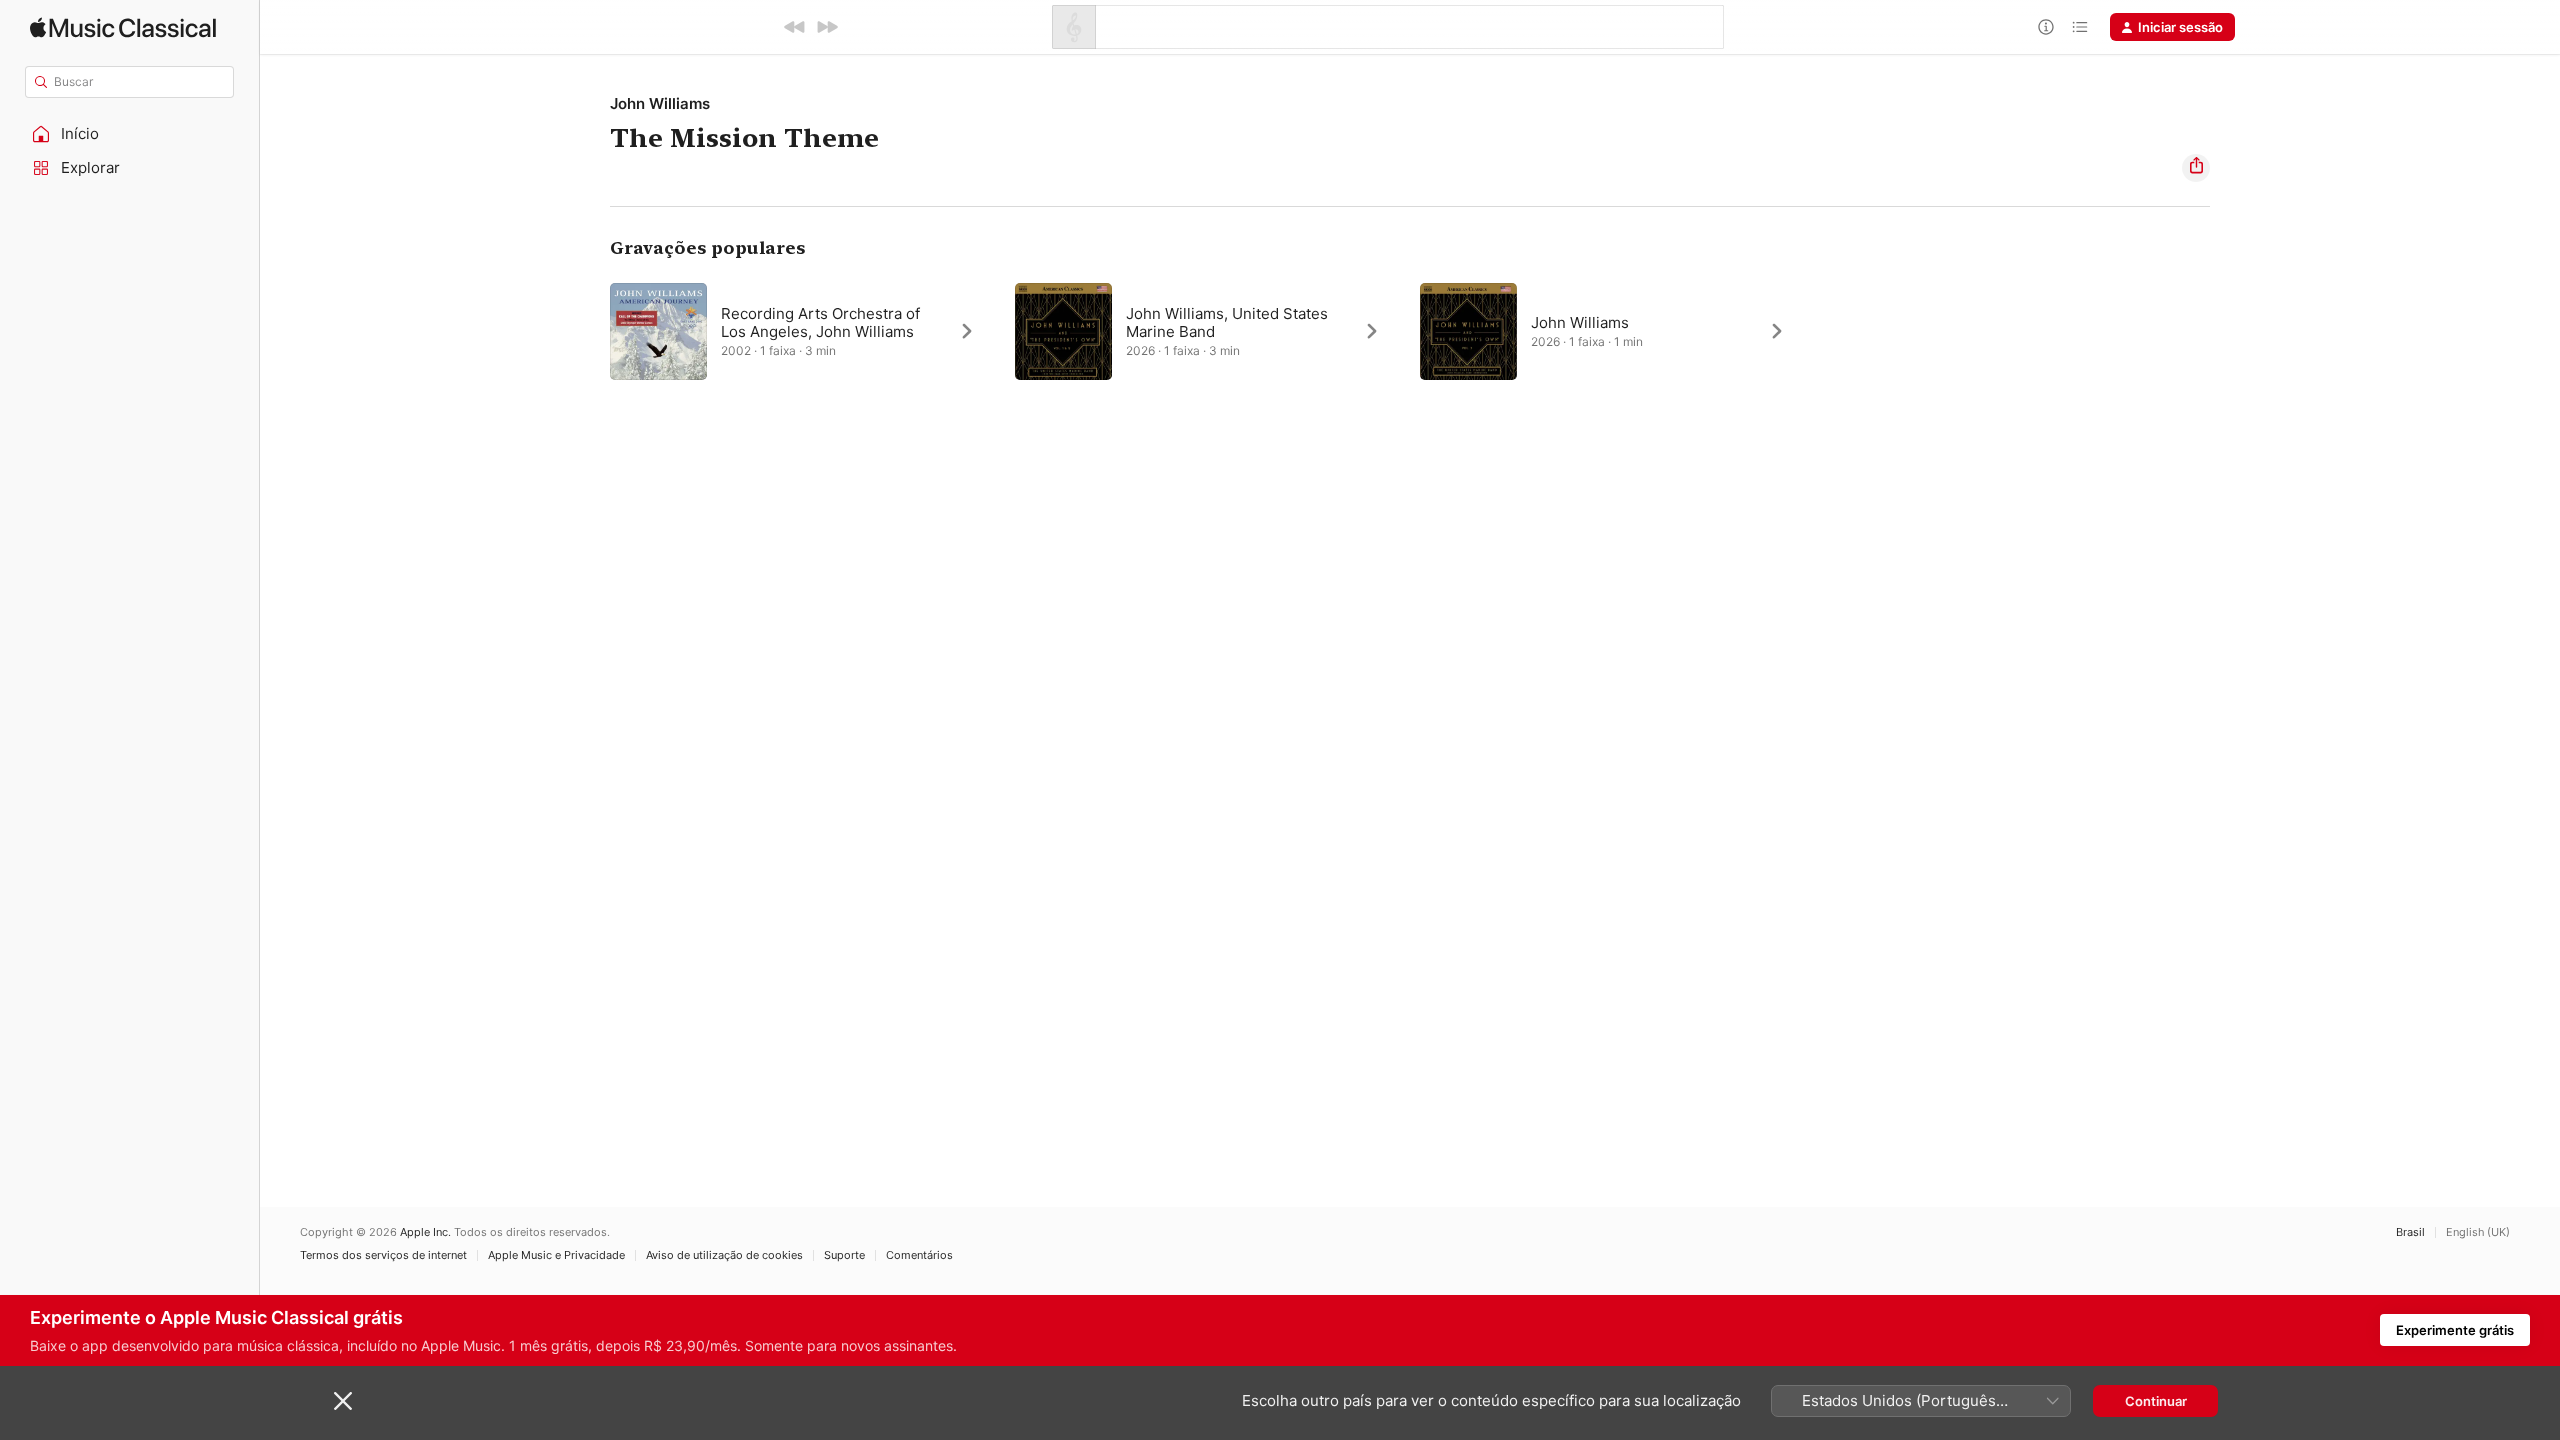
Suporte (844, 1255)
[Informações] (2046, 27)
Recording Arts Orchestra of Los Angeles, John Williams (820, 322)
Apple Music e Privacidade (556, 1255)
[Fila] (2080, 27)
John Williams (660, 103)
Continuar (2156, 1401)
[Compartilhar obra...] (2196, 168)
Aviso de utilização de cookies (724, 1255)
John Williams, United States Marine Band (1227, 322)
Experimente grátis (2455, 1330)
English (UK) (2478, 1232)
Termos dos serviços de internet (383, 1255)
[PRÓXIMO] (827, 27)
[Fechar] (343, 1401)
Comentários (919, 1255)
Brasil (2410, 1232)
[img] (123, 27)
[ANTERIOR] (795, 27)
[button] (130, 134)
